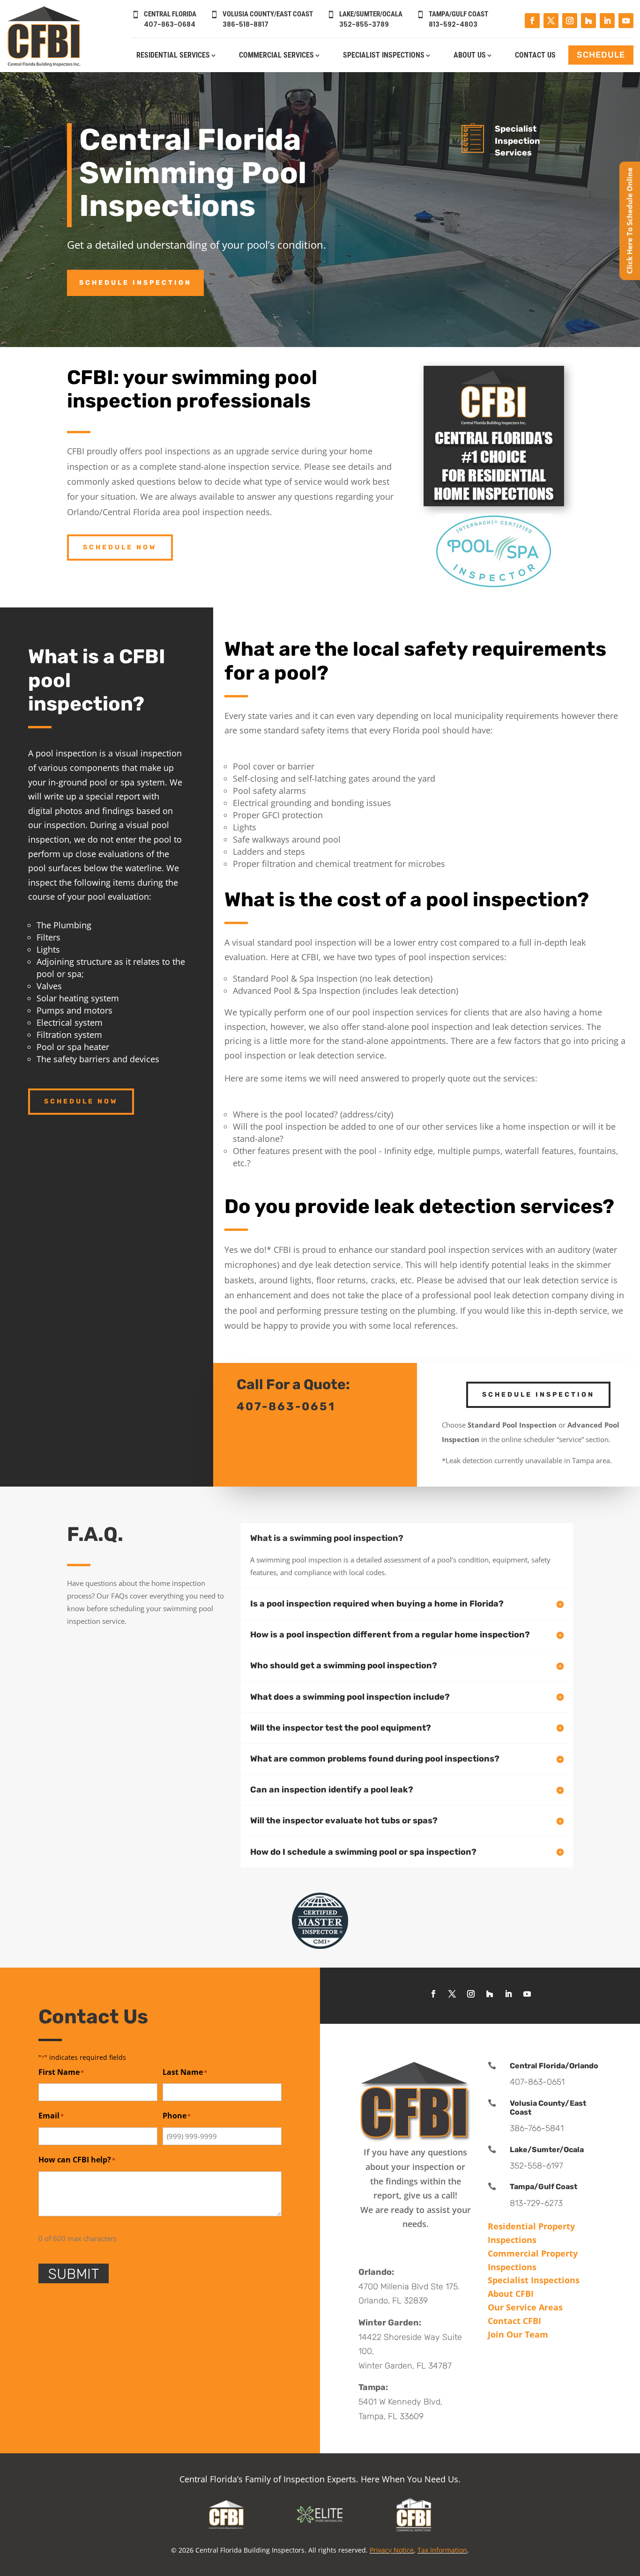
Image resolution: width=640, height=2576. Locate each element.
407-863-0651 (286, 1406)
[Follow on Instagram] (570, 21)
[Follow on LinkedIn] (607, 21)
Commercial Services (276, 56)
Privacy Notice (392, 2550)
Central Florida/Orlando (554, 2066)
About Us (470, 56)
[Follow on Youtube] (626, 21)
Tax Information (442, 2550)
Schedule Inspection (135, 283)
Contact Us (535, 56)
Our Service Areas (525, 2307)
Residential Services (173, 56)
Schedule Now (120, 547)
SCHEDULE (601, 55)
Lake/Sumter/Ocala (547, 2150)
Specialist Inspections (384, 56)
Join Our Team (518, 2334)
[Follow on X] (551, 21)
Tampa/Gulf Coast (543, 2187)
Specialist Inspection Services (517, 141)
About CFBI (511, 2294)
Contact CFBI (514, 2321)
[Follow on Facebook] (532, 21)
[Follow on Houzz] (588, 21)
